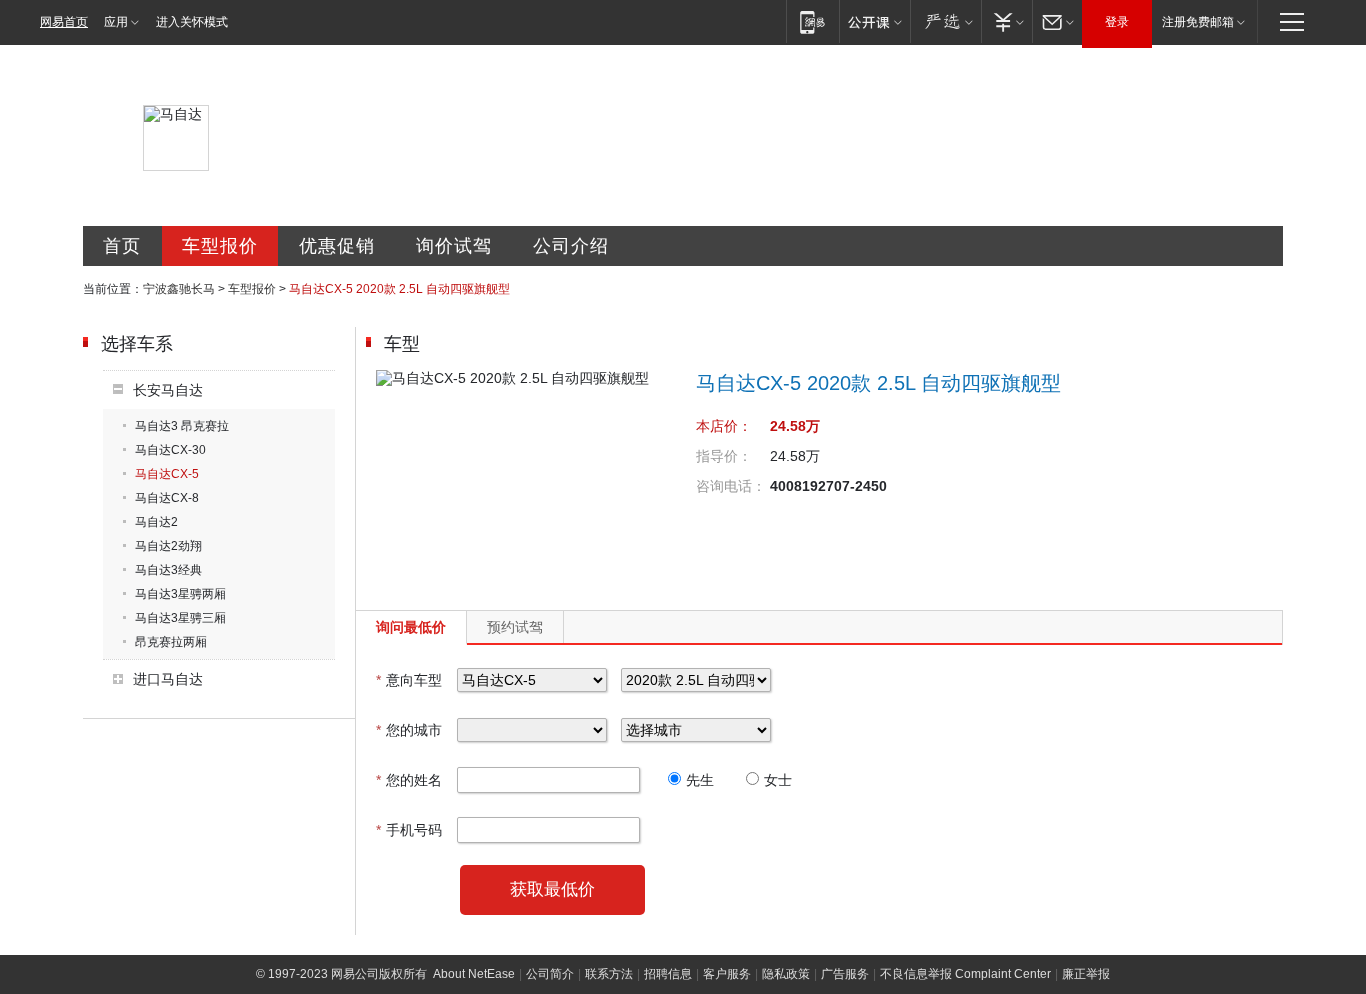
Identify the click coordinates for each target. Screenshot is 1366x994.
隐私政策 (786, 974)
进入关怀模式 (192, 22)
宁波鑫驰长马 (179, 289)
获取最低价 (552, 889)
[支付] (1006, 21)
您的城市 (409, 730)
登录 (1117, 22)
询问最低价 (411, 627)
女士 (778, 780)
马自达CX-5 (167, 474)
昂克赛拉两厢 (171, 642)
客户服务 (727, 974)
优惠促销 (337, 246)
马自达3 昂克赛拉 (182, 426)
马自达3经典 (168, 570)
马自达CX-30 (170, 450)
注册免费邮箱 (1198, 22)
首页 (122, 246)
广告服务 (845, 974)
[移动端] (812, 21)
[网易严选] (945, 21)
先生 (700, 780)
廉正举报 (1086, 974)
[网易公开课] (874, 21)
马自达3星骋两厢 (180, 594)
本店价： (724, 426)
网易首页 (64, 22)
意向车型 (409, 680)
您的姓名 (409, 780)
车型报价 (220, 246)
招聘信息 (668, 974)
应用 (116, 22)
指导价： (724, 456)
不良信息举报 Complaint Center (965, 974)
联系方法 (609, 974)
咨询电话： (731, 486)
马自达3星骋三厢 (180, 618)
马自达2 (156, 522)
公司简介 (550, 974)
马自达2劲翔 (168, 546)
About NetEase (474, 974)
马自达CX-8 (167, 498)
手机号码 (409, 830)
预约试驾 (515, 627)
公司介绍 (571, 246)
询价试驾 (454, 246)
